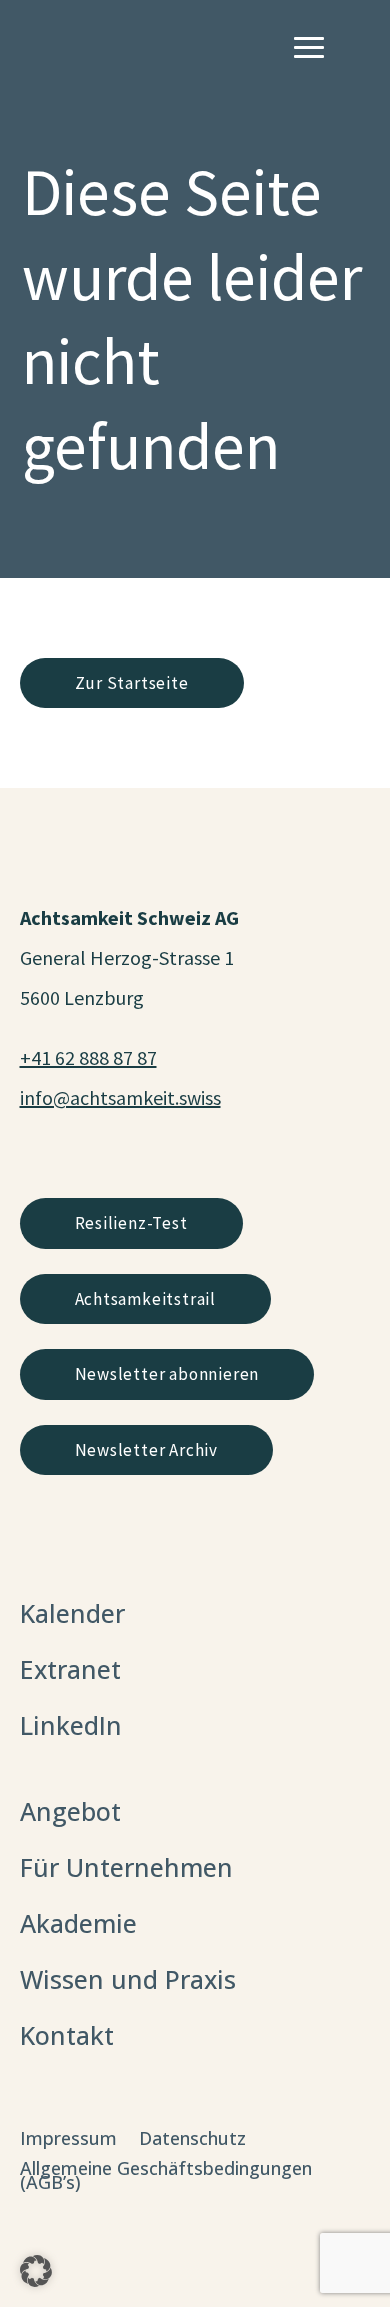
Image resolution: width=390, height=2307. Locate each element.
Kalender (72, 1613)
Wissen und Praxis (128, 1979)
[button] (36, 2271)
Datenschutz (192, 2140)
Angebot (70, 1811)
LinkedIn (71, 1725)
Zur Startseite (132, 683)
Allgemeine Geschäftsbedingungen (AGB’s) (166, 2177)
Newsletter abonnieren (167, 1374)
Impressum (68, 2140)
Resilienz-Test (131, 1223)
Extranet (70, 1669)
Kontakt (67, 2035)
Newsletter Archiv (147, 1450)
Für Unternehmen (126, 1867)
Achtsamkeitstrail (146, 1299)
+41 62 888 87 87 (88, 1057)
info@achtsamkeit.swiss (120, 1097)
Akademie (78, 1923)
